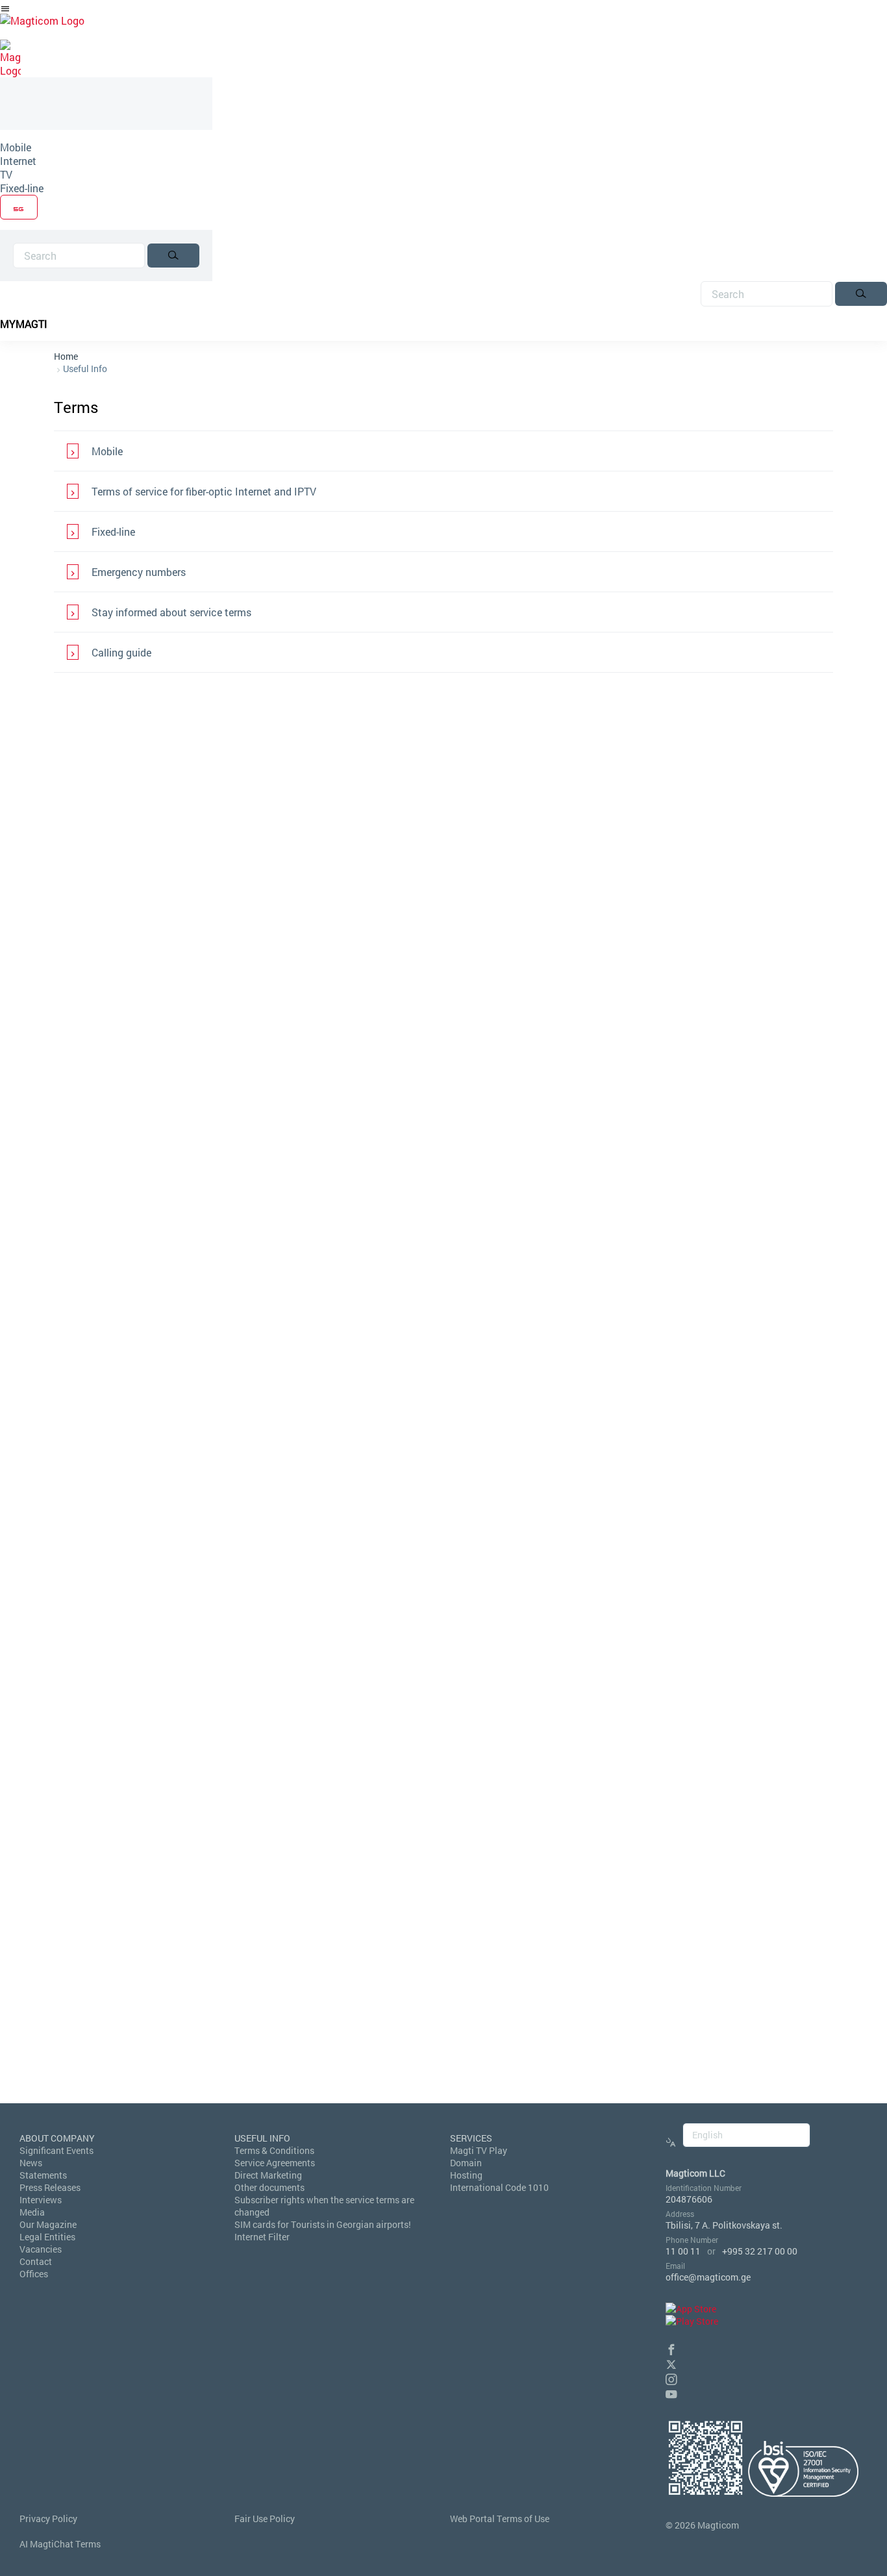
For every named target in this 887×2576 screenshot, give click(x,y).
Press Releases (50, 2187)
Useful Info (85, 369)
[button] (671, 2348)
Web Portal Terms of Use (500, 2519)
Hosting (466, 2175)
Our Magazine (48, 2224)
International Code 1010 (499, 2187)
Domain (466, 2163)
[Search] (173, 256)
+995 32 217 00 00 (760, 2251)
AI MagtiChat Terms (60, 2544)
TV (6, 174)
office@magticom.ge (708, 2277)
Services (471, 2138)
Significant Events (56, 2150)
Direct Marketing (268, 2175)
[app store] (691, 2309)
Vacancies (41, 2249)
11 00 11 (683, 2251)
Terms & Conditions (274, 2150)
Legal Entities (47, 2237)
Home (66, 356)
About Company (57, 2138)
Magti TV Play (479, 2150)
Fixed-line (22, 188)
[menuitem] (106, 147)
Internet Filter (262, 2237)
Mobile (16, 147)
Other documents (269, 2187)
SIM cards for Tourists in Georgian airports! (323, 2224)
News (31, 2163)
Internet (18, 161)
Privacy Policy (48, 2519)
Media (32, 2212)
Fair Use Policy (265, 2519)
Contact (36, 2261)
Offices (34, 2274)
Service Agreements (275, 2163)
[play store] (692, 2321)
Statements (43, 2175)
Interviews (41, 2200)
